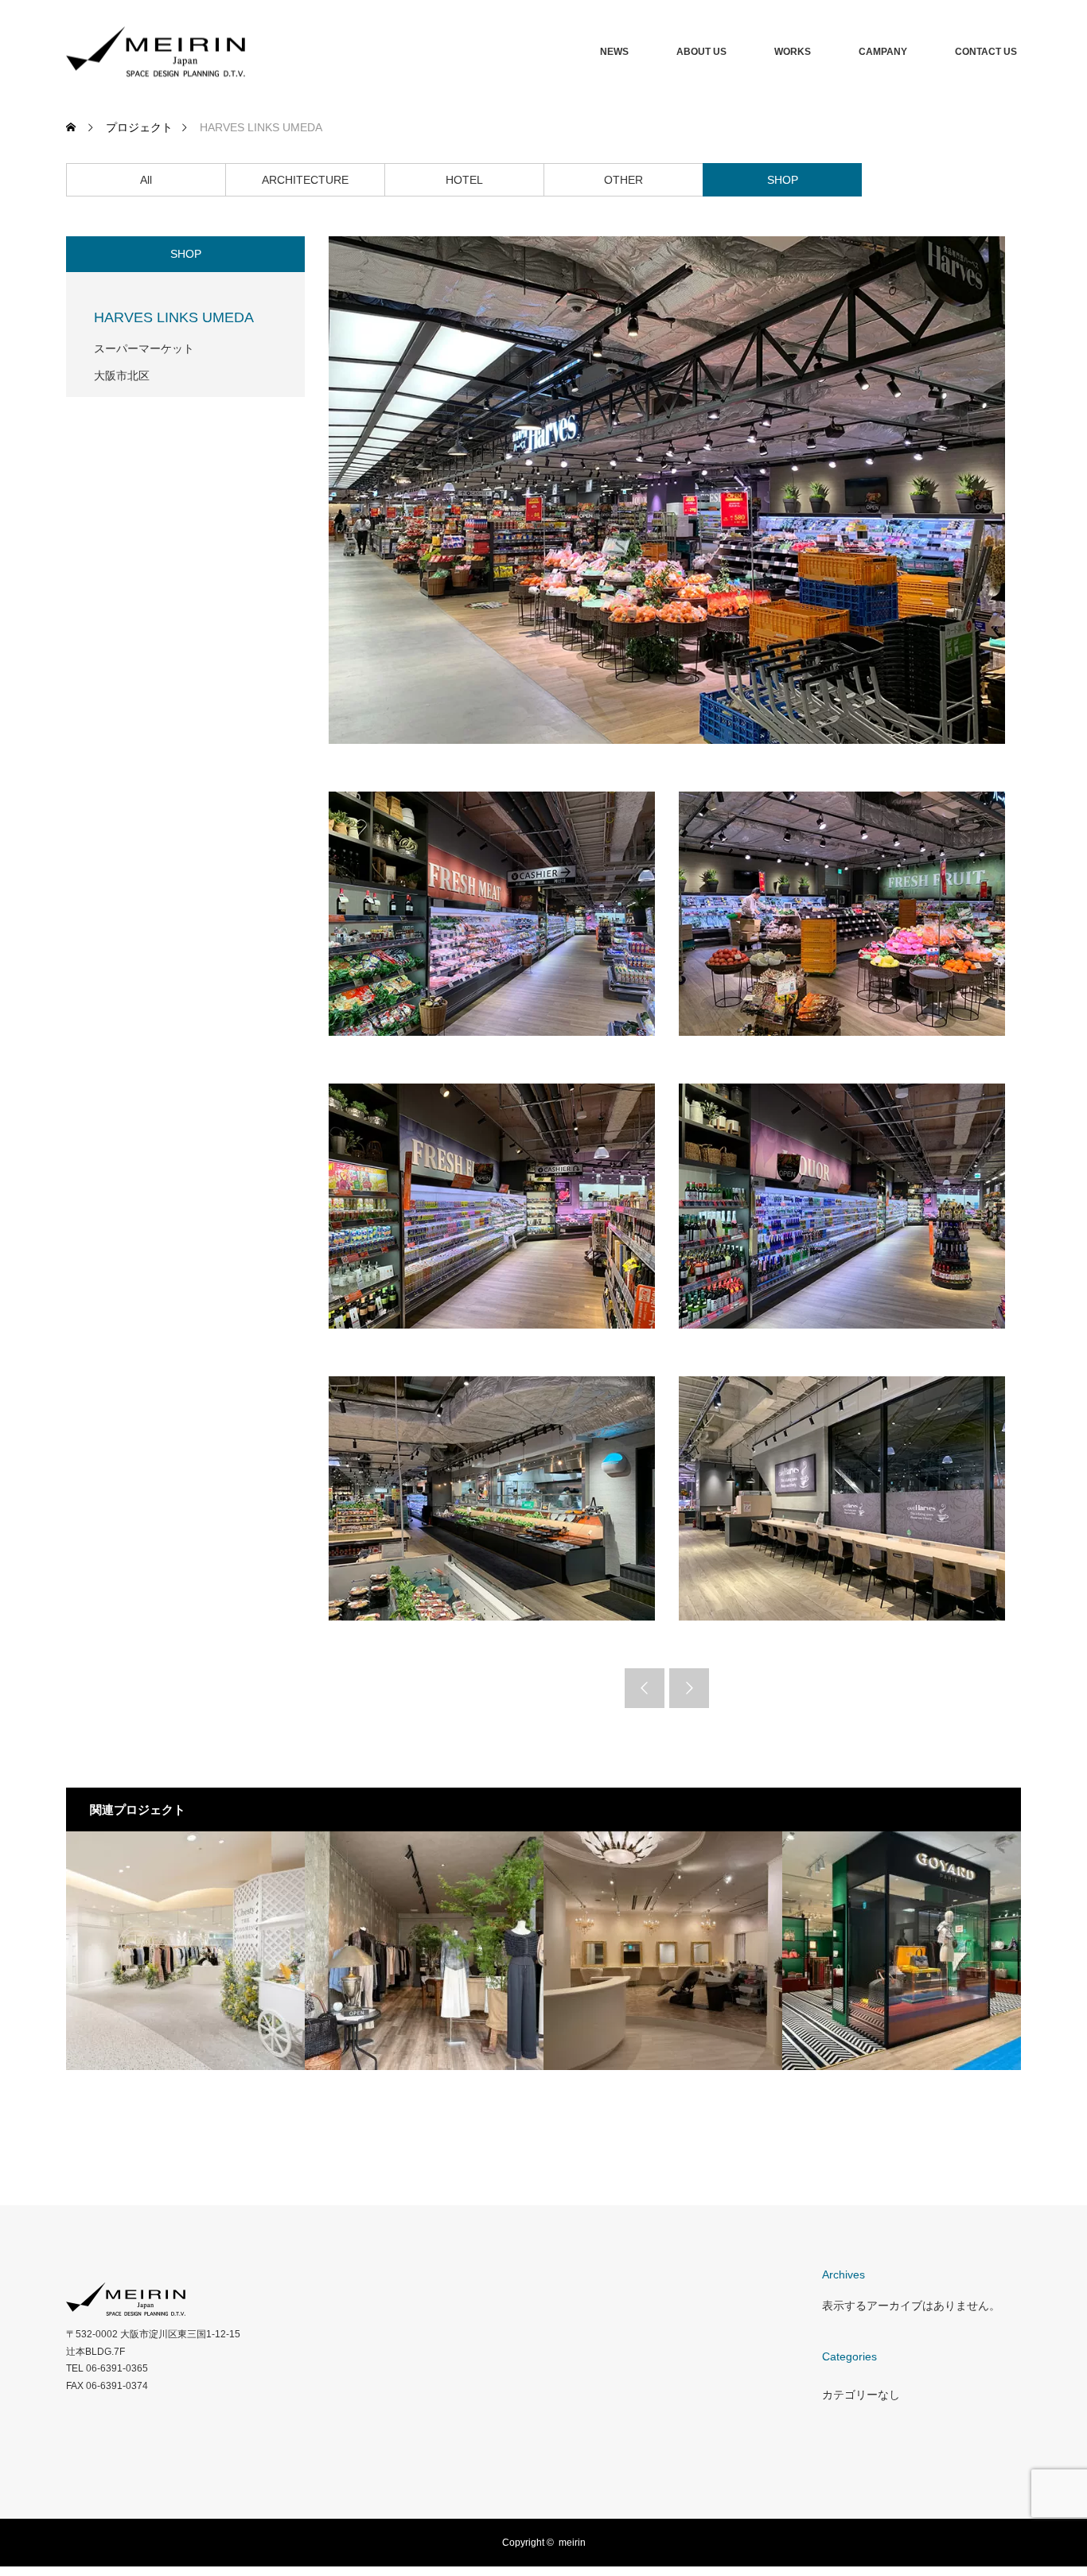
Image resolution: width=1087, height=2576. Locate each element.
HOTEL (464, 180)
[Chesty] (185, 1951)
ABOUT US (701, 52)
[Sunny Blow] (424, 1951)
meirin (572, 2543)
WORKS (793, 52)
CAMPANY (883, 52)
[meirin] (245, 52)
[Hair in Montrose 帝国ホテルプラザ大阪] (663, 1951)
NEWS (614, 52)
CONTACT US (986, 52)
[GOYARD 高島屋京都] (902, 1951)
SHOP (783, 180)
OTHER (623, 180)
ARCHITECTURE (305, 180)
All (146, 180)
